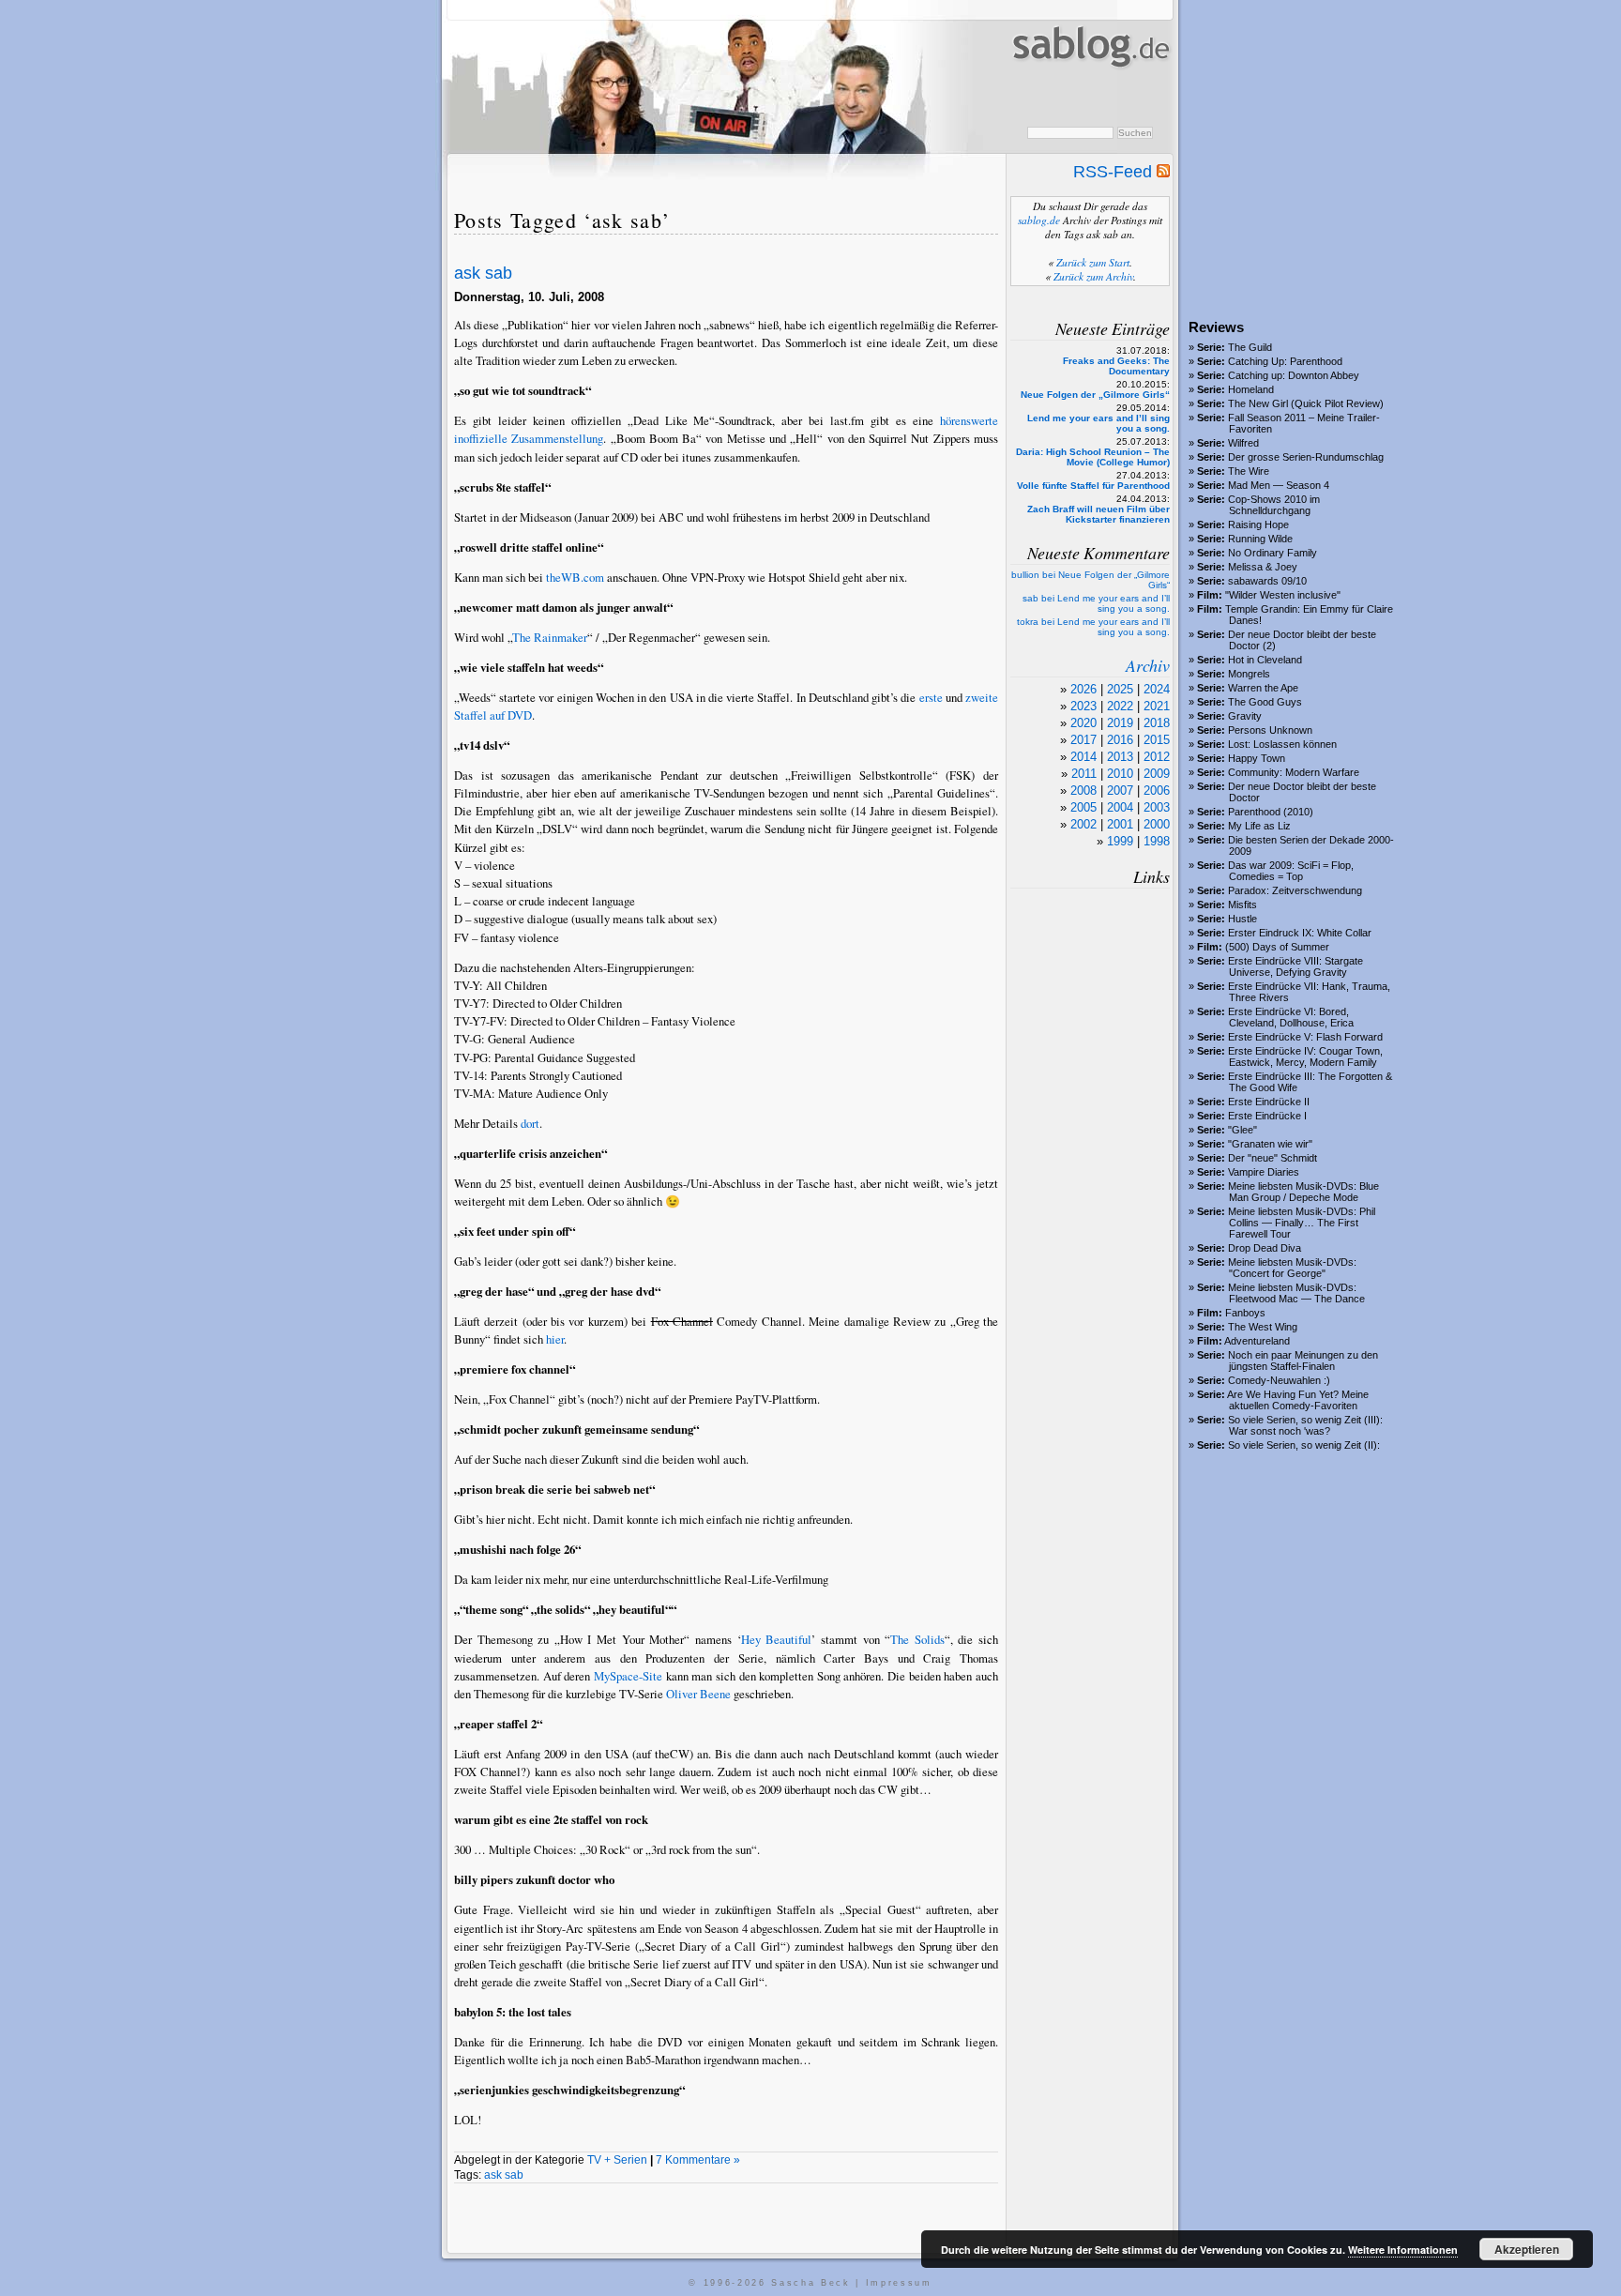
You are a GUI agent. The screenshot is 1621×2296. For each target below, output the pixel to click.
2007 (1120, 791)
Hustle (1242, 919)
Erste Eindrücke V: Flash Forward (1305, 1037)
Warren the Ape (1263, 688)
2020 (1083, 723)
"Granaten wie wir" (1270, 1144)
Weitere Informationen (1403, 2250)
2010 (1120, 774)
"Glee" (1242, 1130)
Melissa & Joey (1263, 567)
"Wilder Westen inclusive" (1283, 595)
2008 (1083, 791)
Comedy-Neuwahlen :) (1279, 1380)
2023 (1083, 706)
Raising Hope (1258, 525)
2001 (1120, 824)
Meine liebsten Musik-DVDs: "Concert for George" (1292, 1268)
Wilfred (1243, 443)
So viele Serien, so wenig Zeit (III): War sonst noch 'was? (1305, 1425)
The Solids (917, 1639)
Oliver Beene (698, 1694)
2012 (1157, 757)
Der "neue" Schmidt (1273, 1158)
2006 (1157, 791)
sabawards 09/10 (1267, 581)
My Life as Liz (1259, 826)
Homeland (1251, 389)
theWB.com (575, 577)
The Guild (1250, 347)
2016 (1120, 740)
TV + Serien (617, 2160)
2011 (1084, 774)
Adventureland (1257, 1341)
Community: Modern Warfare (1294, 772)
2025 (1120, 689)
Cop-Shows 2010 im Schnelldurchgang (1274, 505)
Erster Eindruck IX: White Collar (1300, 933)
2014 (1083, 757)
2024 (1157, 689)
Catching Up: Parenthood (1285, 361)
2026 (1083, 689)
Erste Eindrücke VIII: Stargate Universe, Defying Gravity (1295, 966)
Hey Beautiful (777, 1639)
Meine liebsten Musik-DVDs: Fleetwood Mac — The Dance (1296, 1293)
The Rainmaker (550, 637)
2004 (1120, 807)
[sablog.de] (1090, 85)
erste (931, 697)
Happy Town (1257, 758)
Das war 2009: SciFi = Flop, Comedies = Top (1291, 871)
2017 (1083, 740)
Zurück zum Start (1093, 262)
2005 (1083, 807)
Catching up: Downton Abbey (1294, 375)
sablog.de (1039, 220)
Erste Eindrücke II (1269, 1102)
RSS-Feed (1115, 172)
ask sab (483, 273)
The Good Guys (1265, 702)
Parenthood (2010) (1271, 812)
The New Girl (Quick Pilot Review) (1306, 403)
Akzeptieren (1527, 2249)
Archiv (1148, 665)
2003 (1157, 807)
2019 (1120, 723)
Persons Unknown (1270, 730)
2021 (1157, 706)
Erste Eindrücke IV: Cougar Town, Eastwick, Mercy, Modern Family (1305, 1057)
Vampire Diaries (1264, 1172)
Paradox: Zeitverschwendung (1295, 890)
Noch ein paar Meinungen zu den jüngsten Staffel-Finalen (1303, 1361)
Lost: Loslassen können (1282, 744)
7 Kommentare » (698, 2160)
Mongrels (1249, 674)
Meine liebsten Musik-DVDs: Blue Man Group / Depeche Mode (1303, 1192)
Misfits (1242, 905)
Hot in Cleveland (1265, 660)
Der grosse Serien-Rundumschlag (1306, 457)
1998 (1157, 841)
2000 (1157, 824)
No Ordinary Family (1273, 553)
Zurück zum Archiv (1093, 276)
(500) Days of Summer (1277, 947)
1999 (1120, 841)
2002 (1083, 824)
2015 (1157, 740)
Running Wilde (1260, 539)
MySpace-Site (628, 1676)
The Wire (1249, 471)
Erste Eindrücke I (1267, 1116)
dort (530, 1123)
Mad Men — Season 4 (1279, 485)
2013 (1120, 757)
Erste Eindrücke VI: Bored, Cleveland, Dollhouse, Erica (1291, 1017)
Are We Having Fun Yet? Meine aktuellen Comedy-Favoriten (1298, 1400)
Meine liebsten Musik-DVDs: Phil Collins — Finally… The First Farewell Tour (1302, 1223)
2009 (1157, 774)
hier (555, 1339)
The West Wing (1263, 1327)
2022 (1120, 706)
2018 (1157, 723)
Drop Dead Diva (1265, 1248)
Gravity (1245, 716)
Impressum (899, 2283)
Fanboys (1245, 1313)
